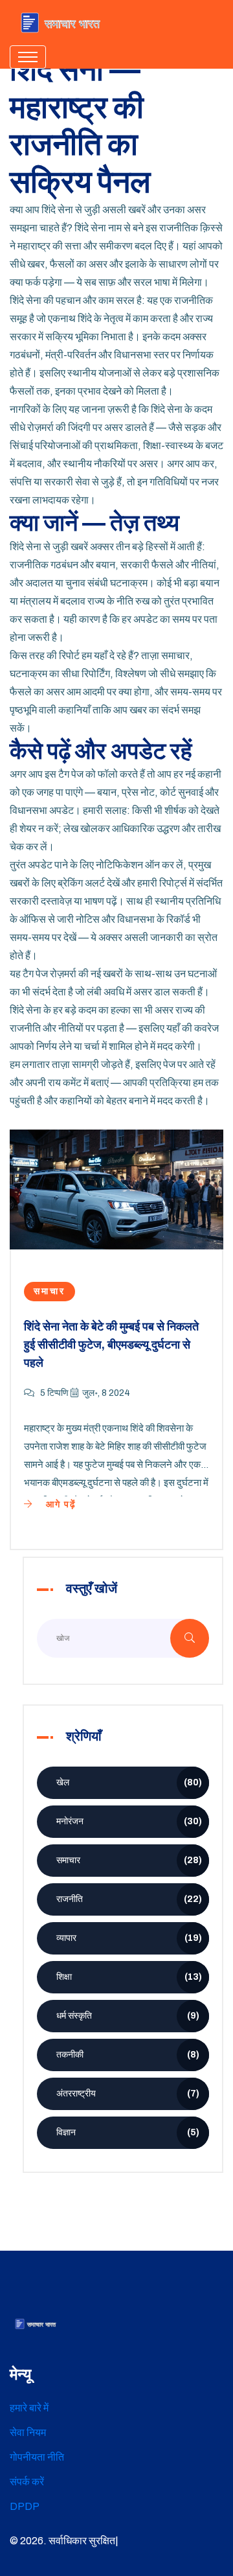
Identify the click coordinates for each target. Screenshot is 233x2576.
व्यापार (129, 1938)
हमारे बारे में (29, 2408)
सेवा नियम (28, 2432)
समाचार (50, 1291)
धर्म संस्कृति (128, 2016)
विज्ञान (128, 2132)
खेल (129, 1782)
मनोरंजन (129, 1821)
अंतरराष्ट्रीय (128, 2094)
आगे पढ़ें (60, 1504)
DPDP (25, 2506)
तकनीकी (128, 2055)
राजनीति (129, 1899)
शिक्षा (129, 1977)
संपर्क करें (27, 2482)
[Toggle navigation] (28, 57)
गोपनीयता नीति (37, 2457)
